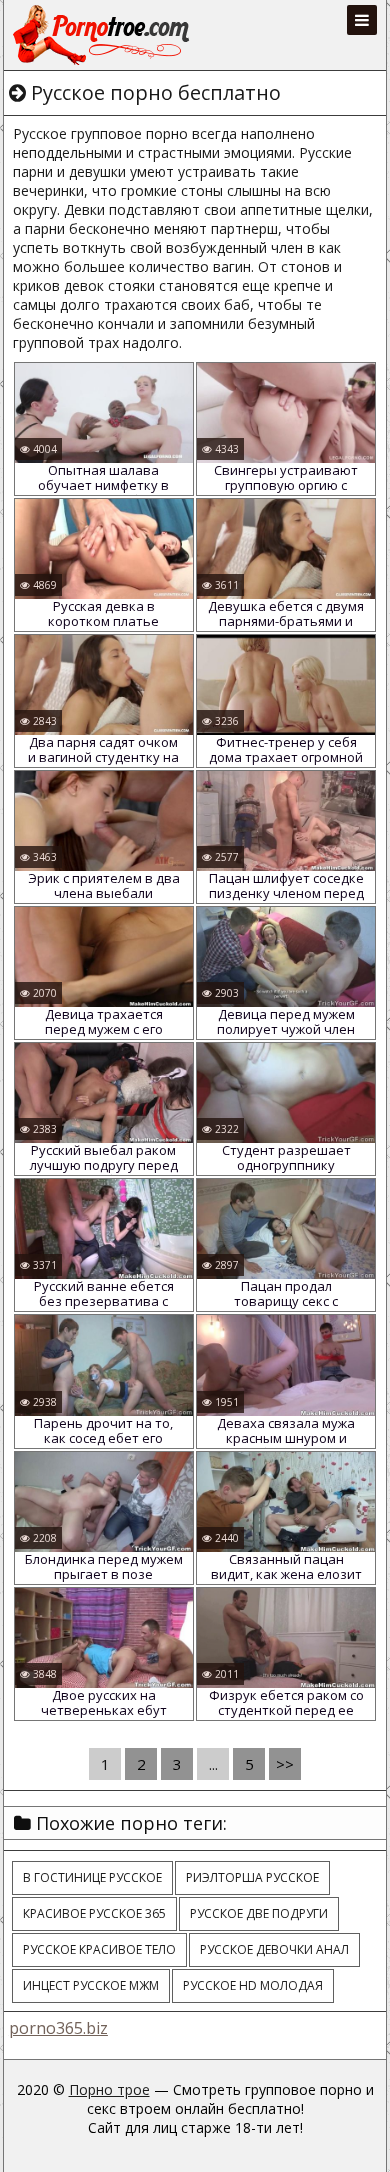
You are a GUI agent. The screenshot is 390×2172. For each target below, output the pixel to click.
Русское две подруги (259, 1913)
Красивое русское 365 (94, 1913)
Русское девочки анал (274, 1949)
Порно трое (109, 2089)
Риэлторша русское (252, 1877)
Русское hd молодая (253, 1985)
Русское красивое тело (99, 1949)
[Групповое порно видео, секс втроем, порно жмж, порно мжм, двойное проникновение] (103, 35)
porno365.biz (58, 2028)
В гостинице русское (92, 1877)
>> (285, 1764)
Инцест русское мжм (91, 1985)
